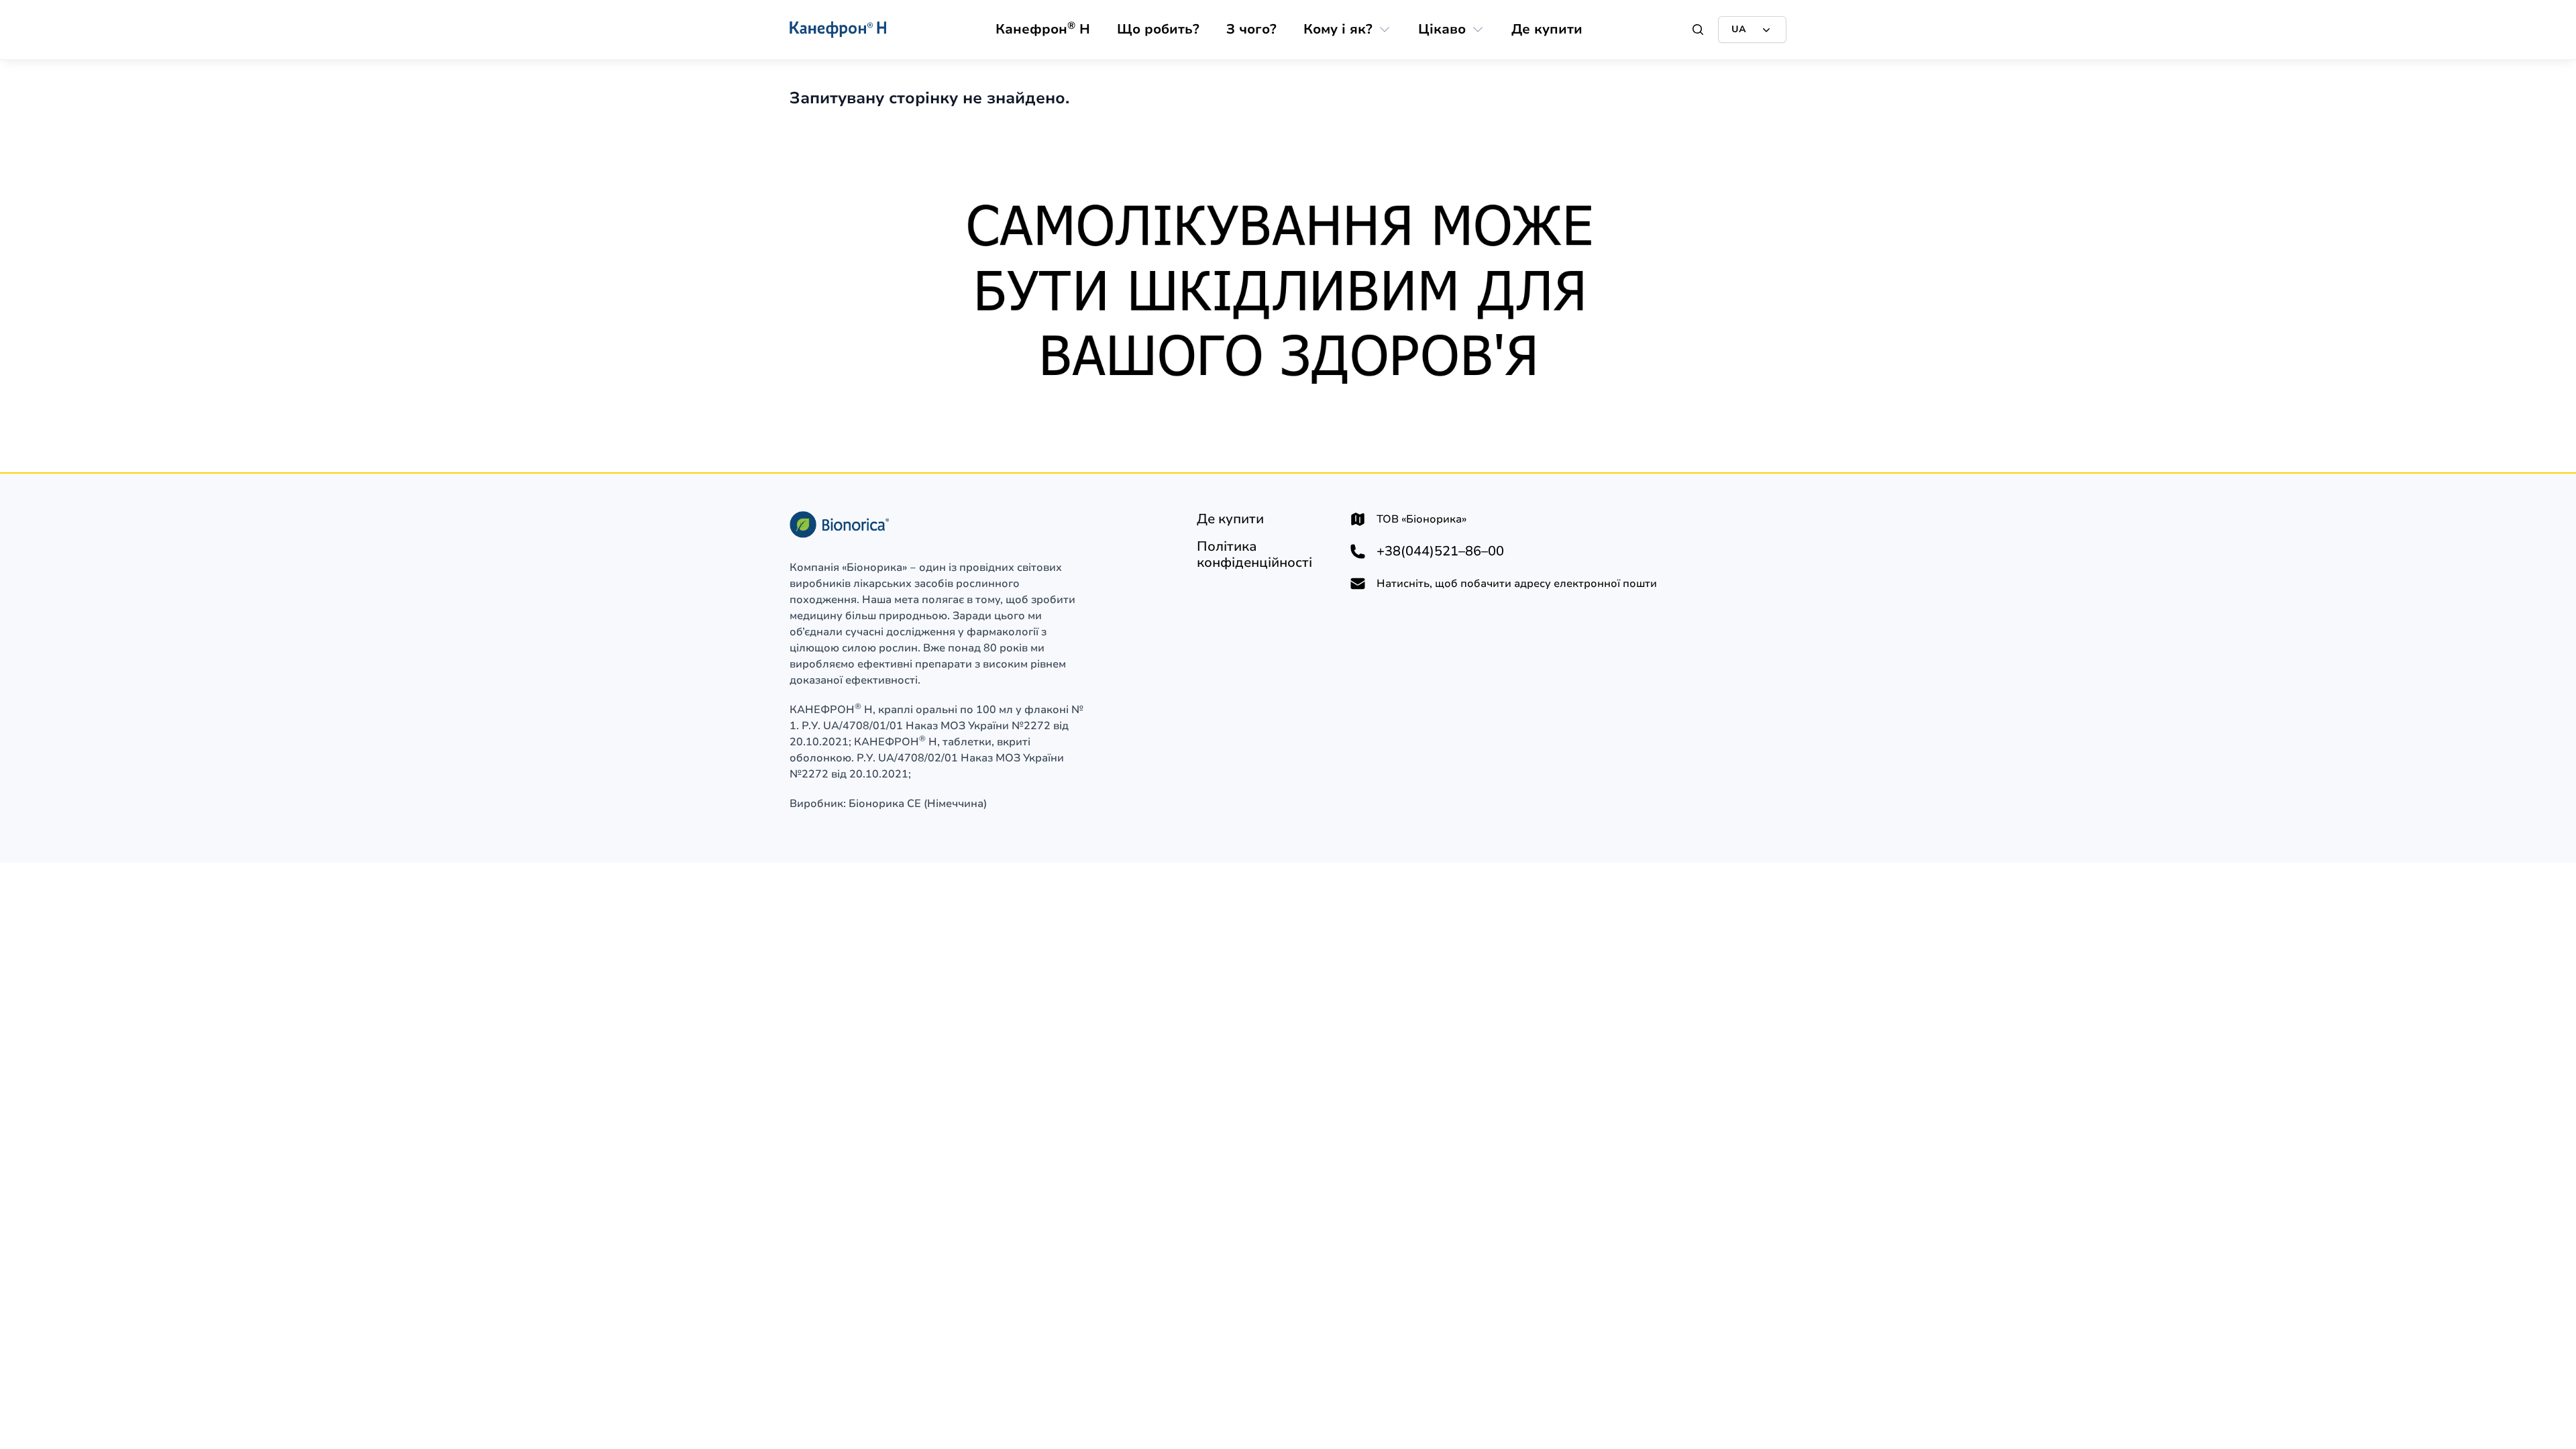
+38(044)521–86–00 (1440, 551)
